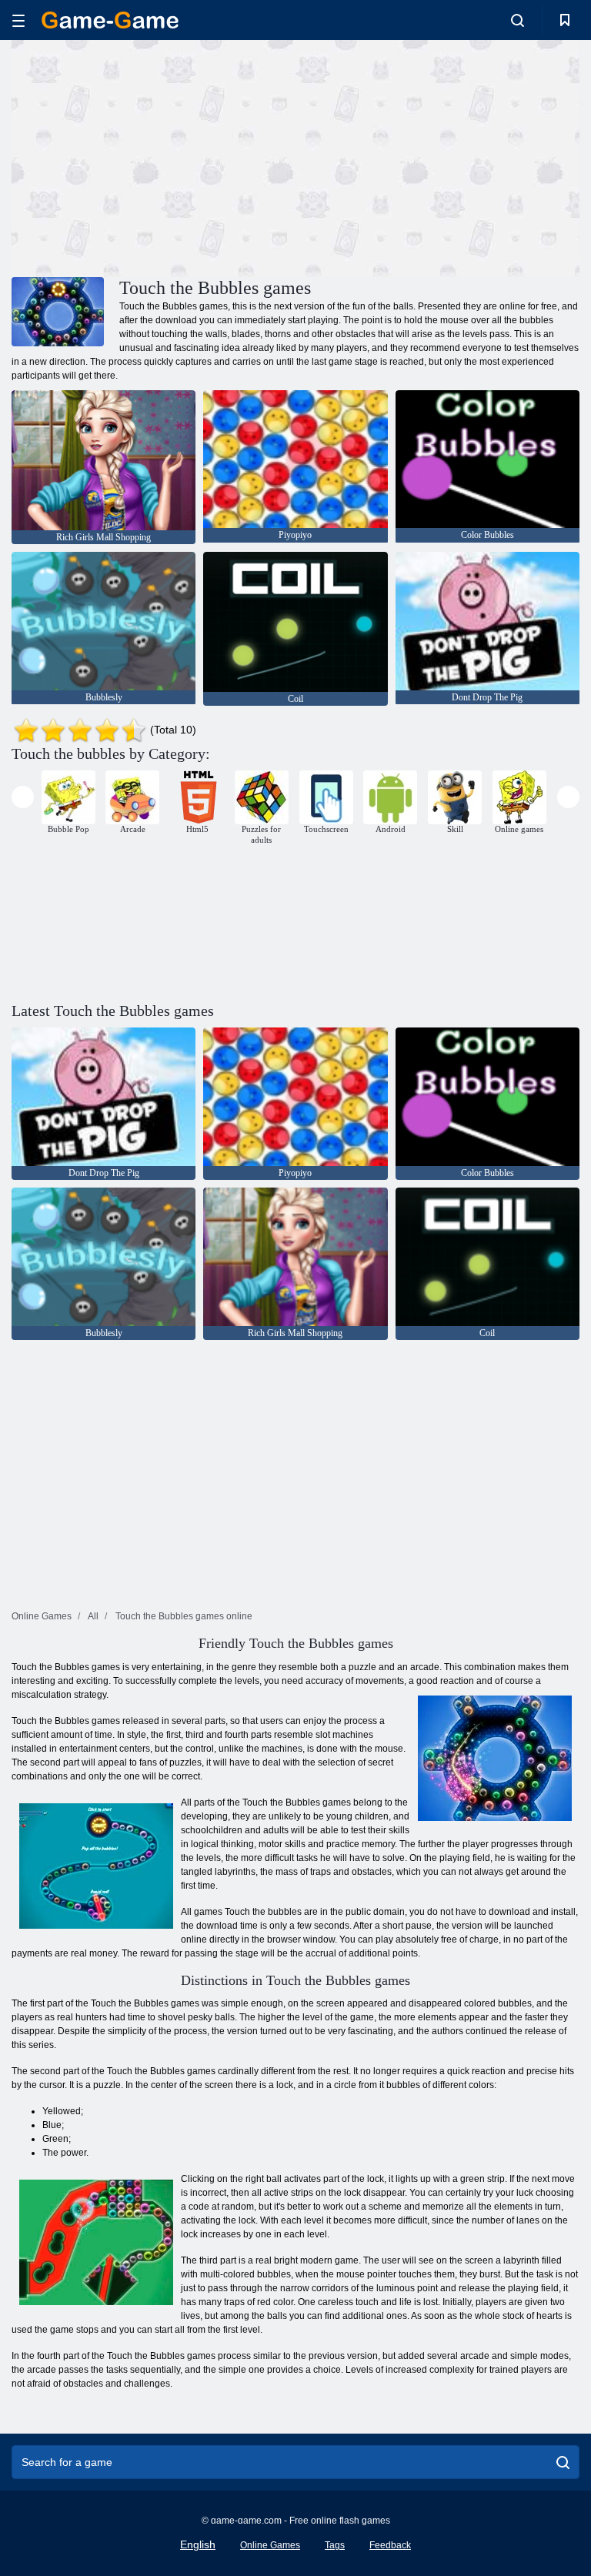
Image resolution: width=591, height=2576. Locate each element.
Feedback (390, 2545)
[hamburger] (18, 20)
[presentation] (23, 797)
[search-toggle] (518, 20)
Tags (335, 2545)
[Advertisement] (154, 156)
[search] (563, 2462)
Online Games (270, 2545)
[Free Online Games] (110, 20)
